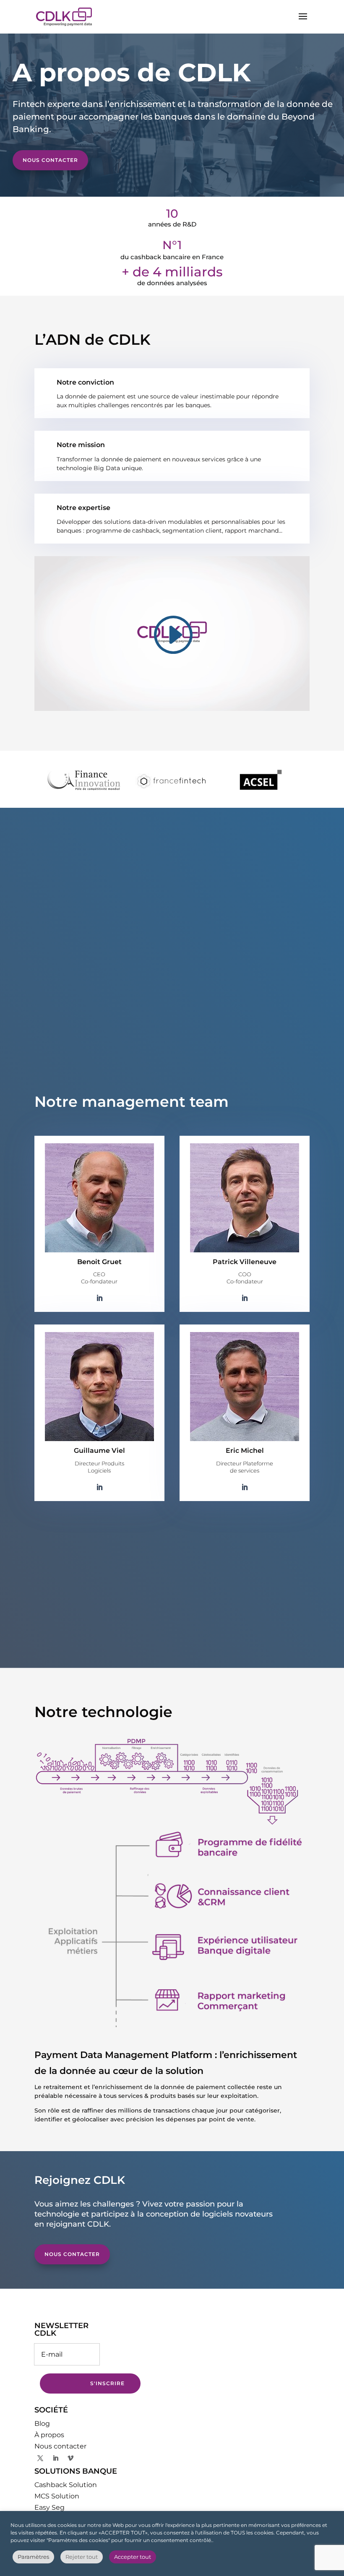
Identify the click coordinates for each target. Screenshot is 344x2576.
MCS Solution (57, 2496)
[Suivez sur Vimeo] (70, 2458)
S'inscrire (107, 2383)
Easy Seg (50, 2507)
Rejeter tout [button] (82, 2557)
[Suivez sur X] (40, 2458)
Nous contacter (50, 160)
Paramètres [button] (33, 2557)
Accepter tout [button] (133, 2557)
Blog (42, 2424)
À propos (49, 2435)
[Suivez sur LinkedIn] (55, 2458)
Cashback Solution (66, 2485)
